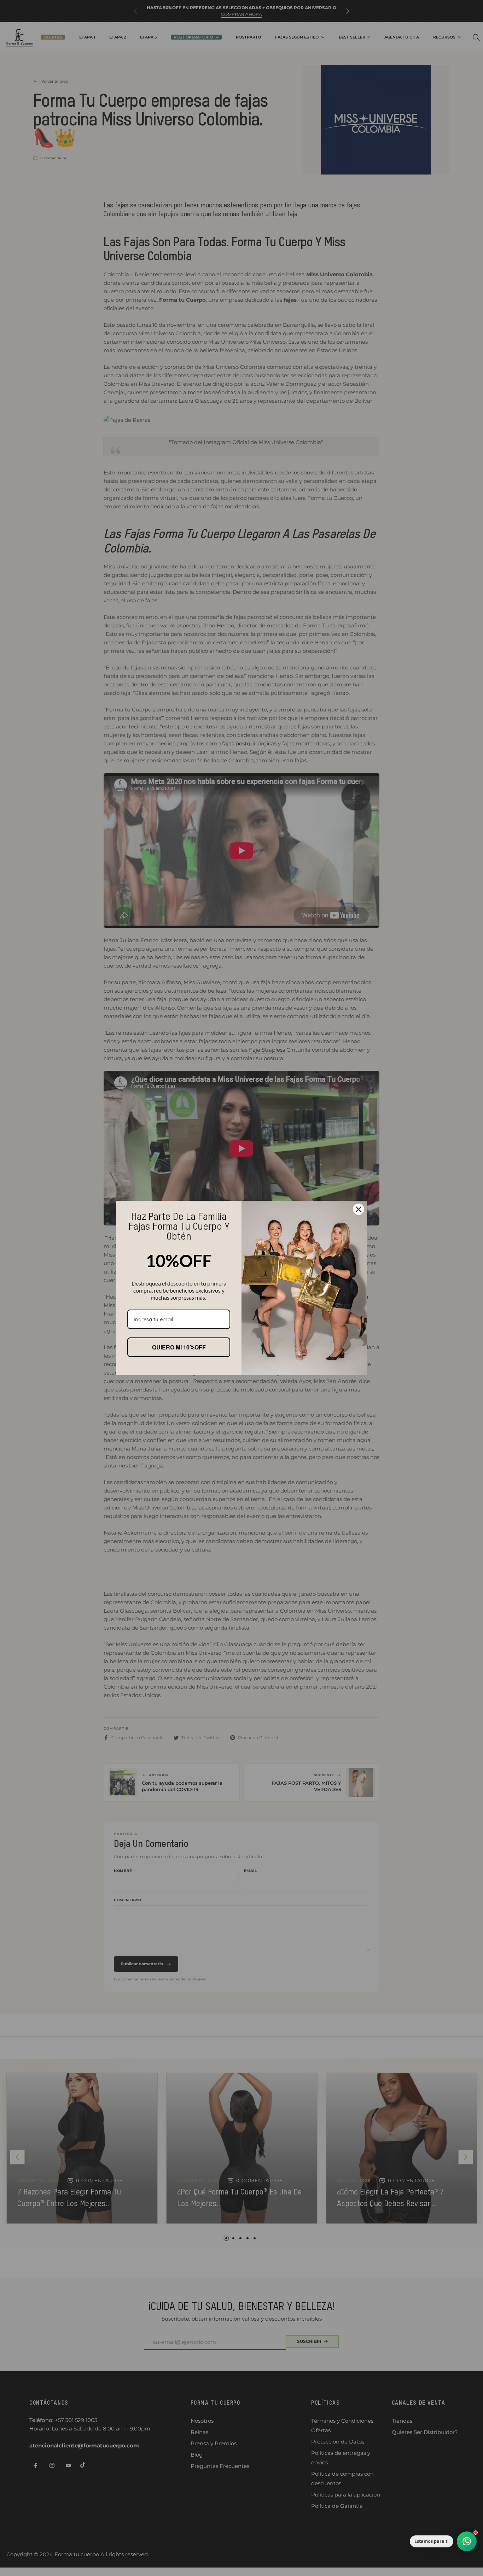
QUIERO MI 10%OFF (179, 1347)
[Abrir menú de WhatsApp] (467, 2541)
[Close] (359, 1209)
